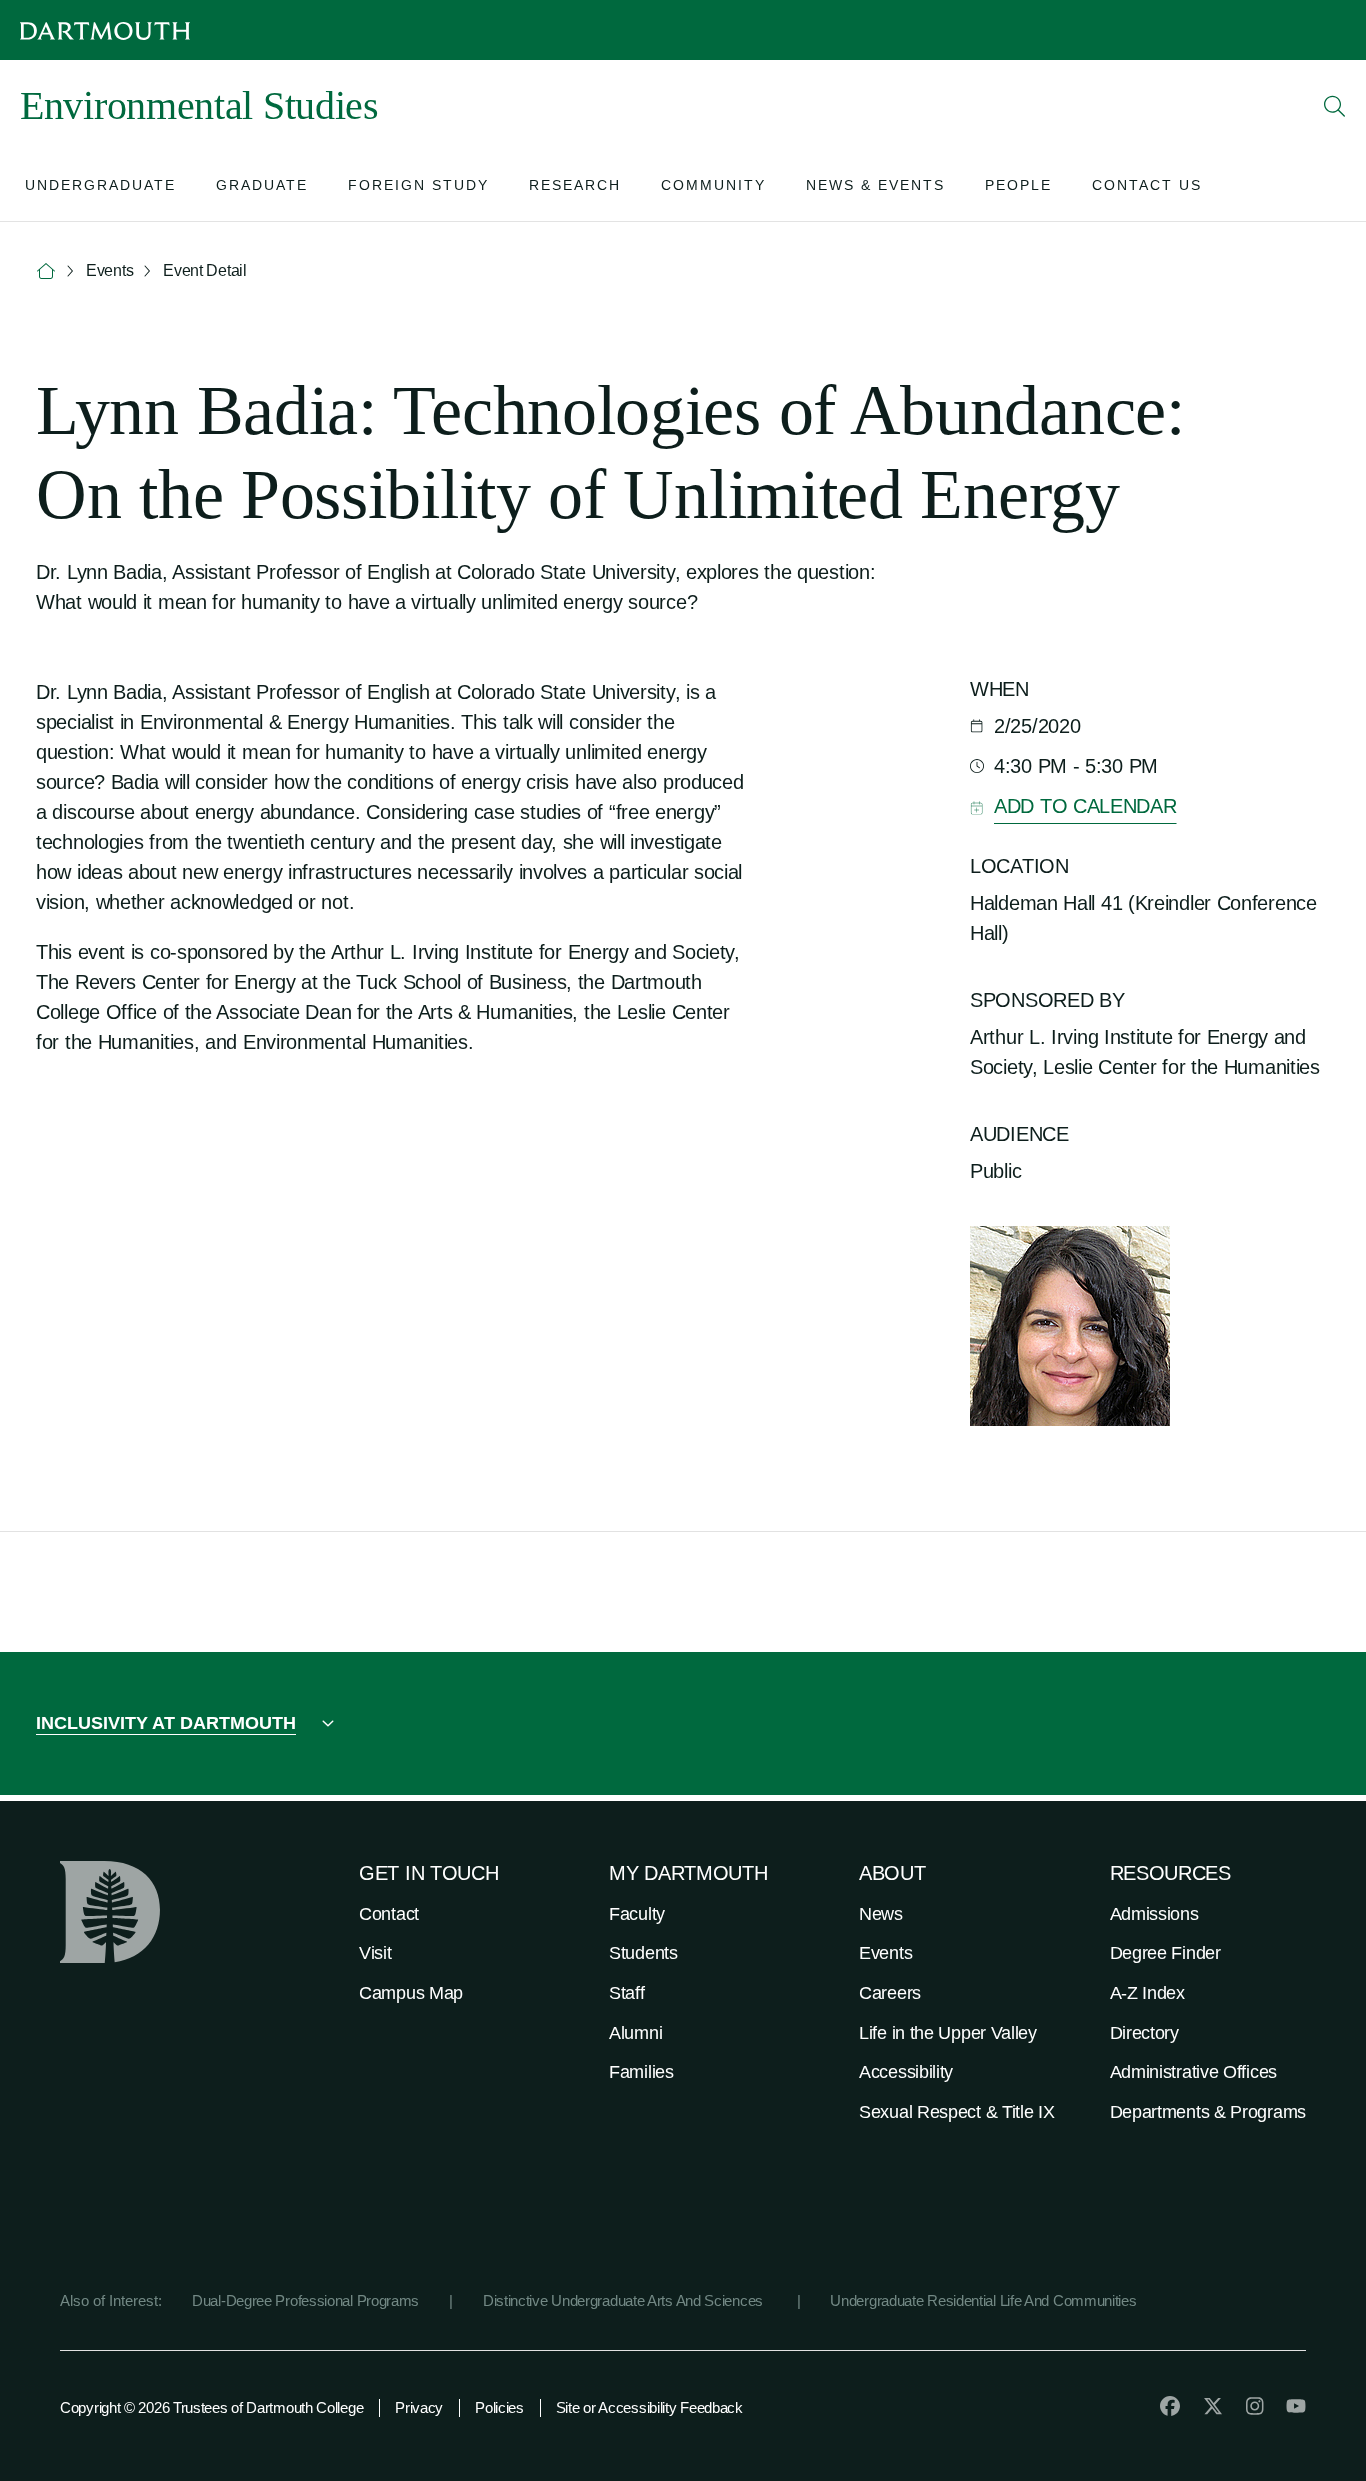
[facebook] (1170, 2406)
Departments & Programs (1208, 2112)
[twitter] (1213, 2406)
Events (885, 1953)
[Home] (46, 271)
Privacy (419, 2407)
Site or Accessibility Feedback (649, 2407)
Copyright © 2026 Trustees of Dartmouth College (211, 2407)
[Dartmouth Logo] (105, 30)
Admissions (1154, 1914)
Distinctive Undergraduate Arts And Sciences (625, 2300)
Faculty (637, 1914)
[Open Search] (1335, 106)
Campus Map (411, 1993)
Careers (890, 1993)
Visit (375, 1953)
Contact (389, 1914)
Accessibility (906, 2072)
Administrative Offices (1193, 2072)
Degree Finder (1165, 1953)
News (881, 1914)
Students (643, 1953)
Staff (627, 1993)
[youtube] (1296, 2406)
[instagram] (1255, 2406)
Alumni (635, 2033)
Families (641, 2072)
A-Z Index (1147, 1993)
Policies (499, 2407)
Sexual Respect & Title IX (957, 2112)
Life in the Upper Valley (948, 2033)
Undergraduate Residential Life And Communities (983, 2300)
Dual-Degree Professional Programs (305, 2300)
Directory (1144, 2033)
